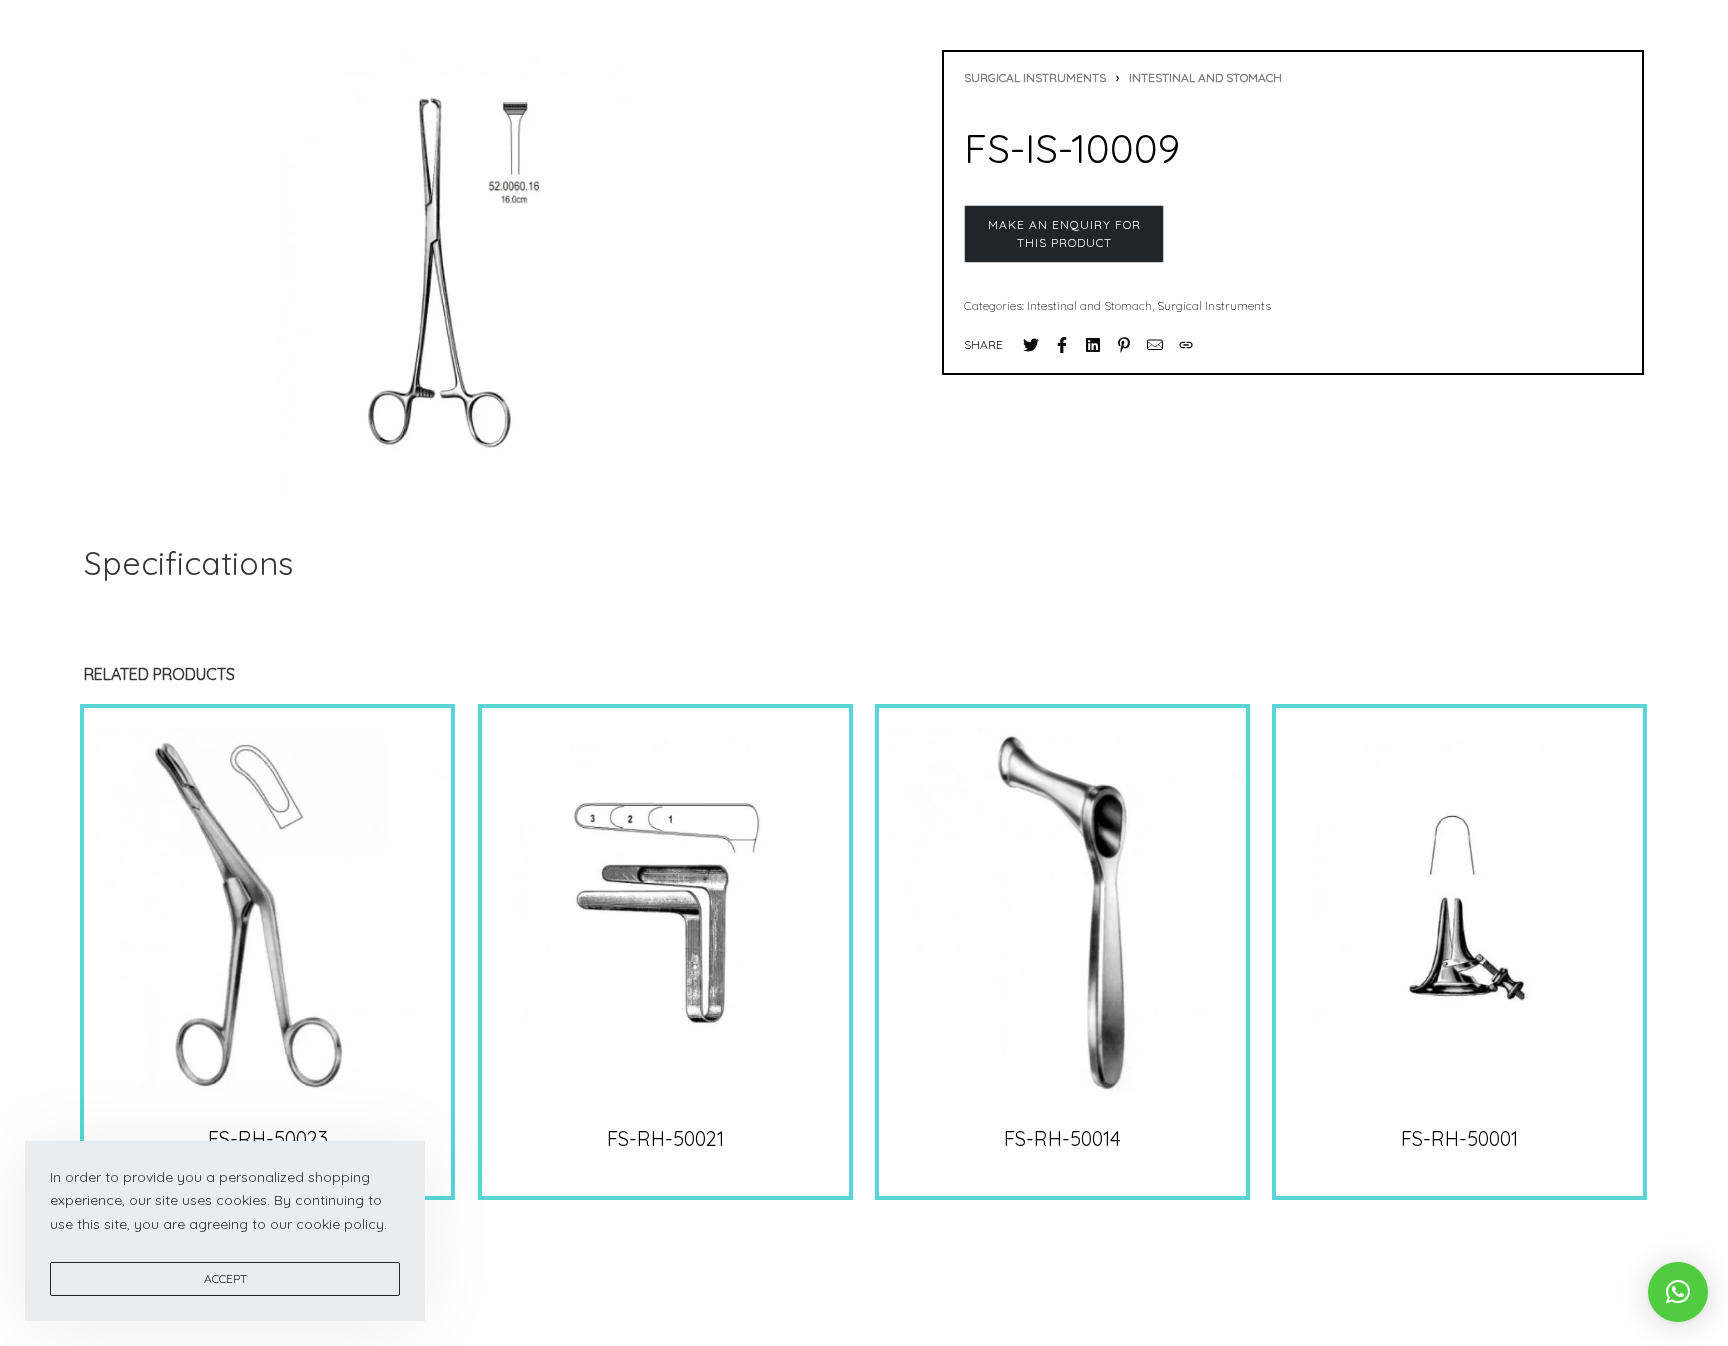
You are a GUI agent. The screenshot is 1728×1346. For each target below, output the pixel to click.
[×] (1678, 1292)
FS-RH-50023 (268, 1138)
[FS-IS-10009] (1031, 345)
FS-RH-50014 (1062, 1138)
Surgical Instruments (1035, 77)
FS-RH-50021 (665, 1138)
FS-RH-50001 (1460, 1138)
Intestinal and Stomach (1205, 77)
